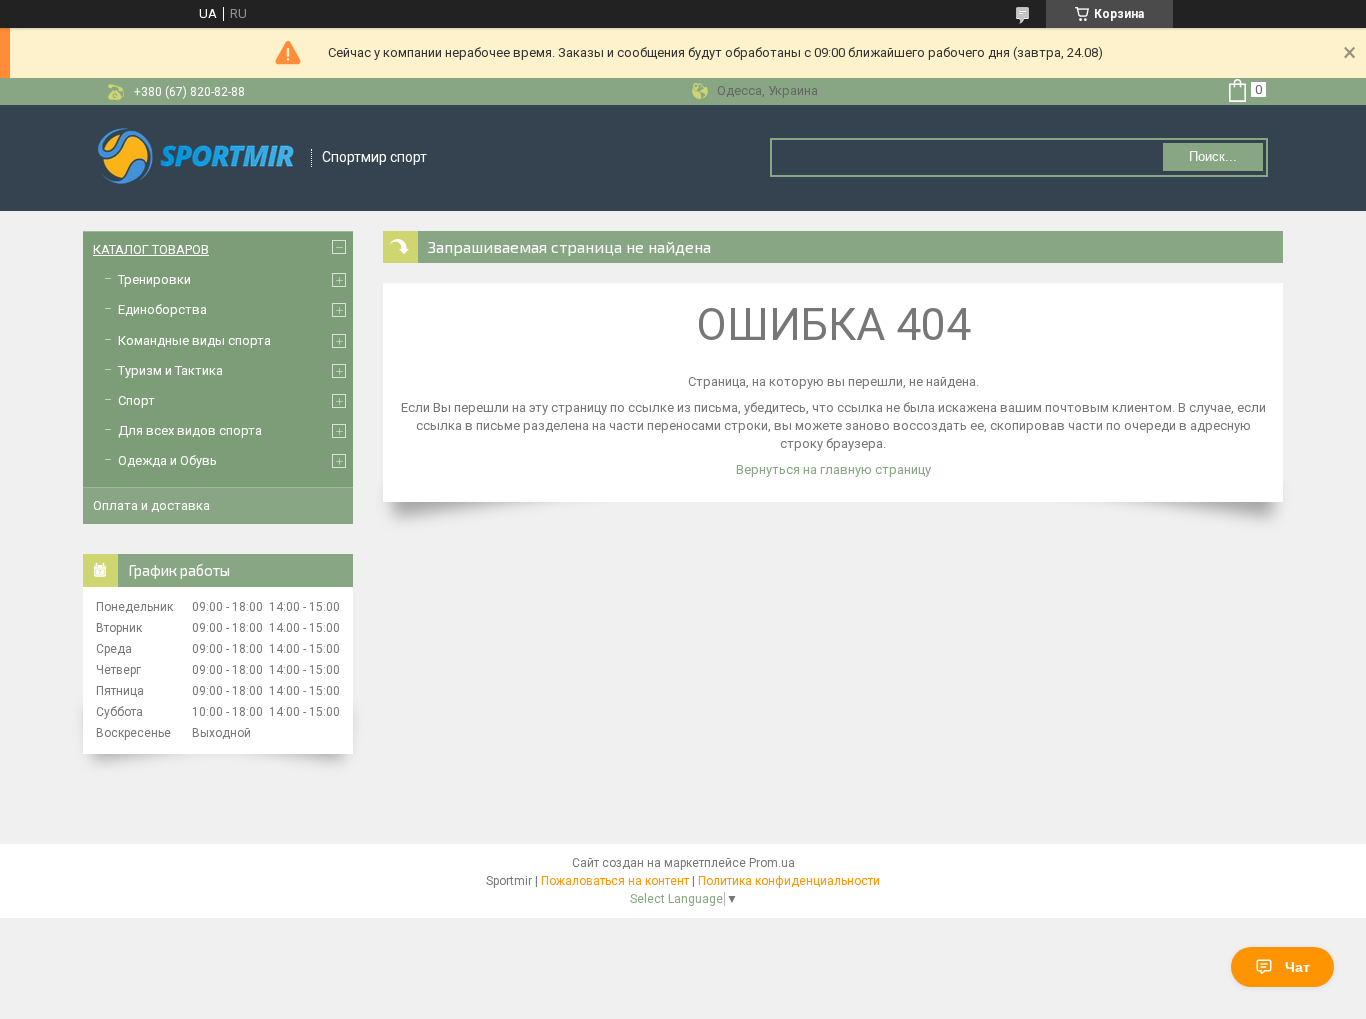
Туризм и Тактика (170, 370)
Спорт (136, 400)
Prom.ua (772, 863)
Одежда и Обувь (167, 460)
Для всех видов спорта (190, 430)
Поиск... (1213, 156)
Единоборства (162, 309)
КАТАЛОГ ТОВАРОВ (151, 249)
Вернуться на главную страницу (833, 469)
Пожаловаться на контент (615, 881)
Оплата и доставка (151, 505)
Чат (1297, 967)
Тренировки (154, 279)
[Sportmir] (198, 158)
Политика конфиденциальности (789, 881)
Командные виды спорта (194, 340)
